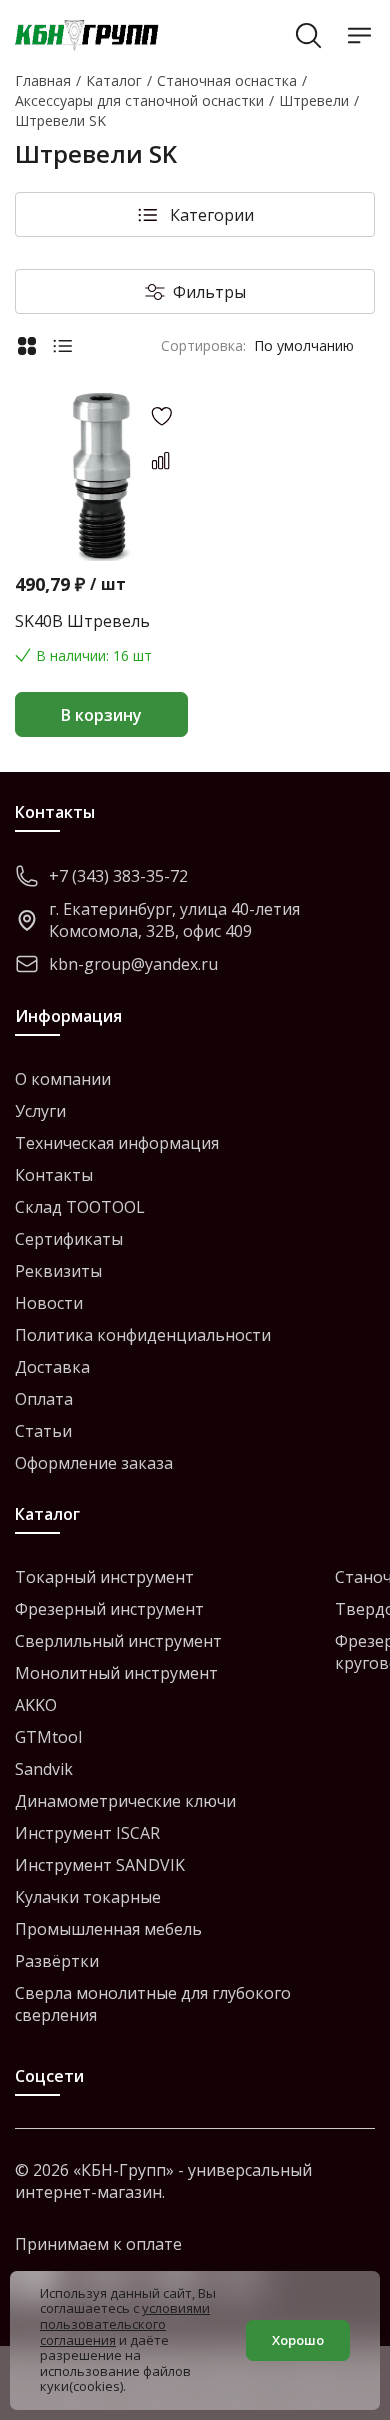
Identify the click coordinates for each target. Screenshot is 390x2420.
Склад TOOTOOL (80, 1207)
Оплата (44, 1399)
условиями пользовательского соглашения (125, 2323)
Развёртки (57, 1961)
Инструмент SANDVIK (100, 1865)
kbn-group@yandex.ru (133, 964)
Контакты (54, 1175)
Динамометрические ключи (125, 1801)
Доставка (52, 1367)
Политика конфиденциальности (143, 1335)
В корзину (101, 715)
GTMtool (48, 1737)
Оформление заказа (94, 1463)
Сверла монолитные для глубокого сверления (153, 2004)
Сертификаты (69, 1239)
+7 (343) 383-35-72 (118, 876)
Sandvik (44, 1769)
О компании (63, 1079)
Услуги (40, 1111)
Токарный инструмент (104, 1577)
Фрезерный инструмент (109, 1609)
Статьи (43, 1431)
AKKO (36, 1705)
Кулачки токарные (88, 1897)
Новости (49, 1303)
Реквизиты (58, 1271)
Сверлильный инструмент (118, 1641)
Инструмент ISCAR (87, 1833)
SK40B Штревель (82, 621)
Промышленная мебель (108, 1929)
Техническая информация (117, 1143)
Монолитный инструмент (116, 1673)
